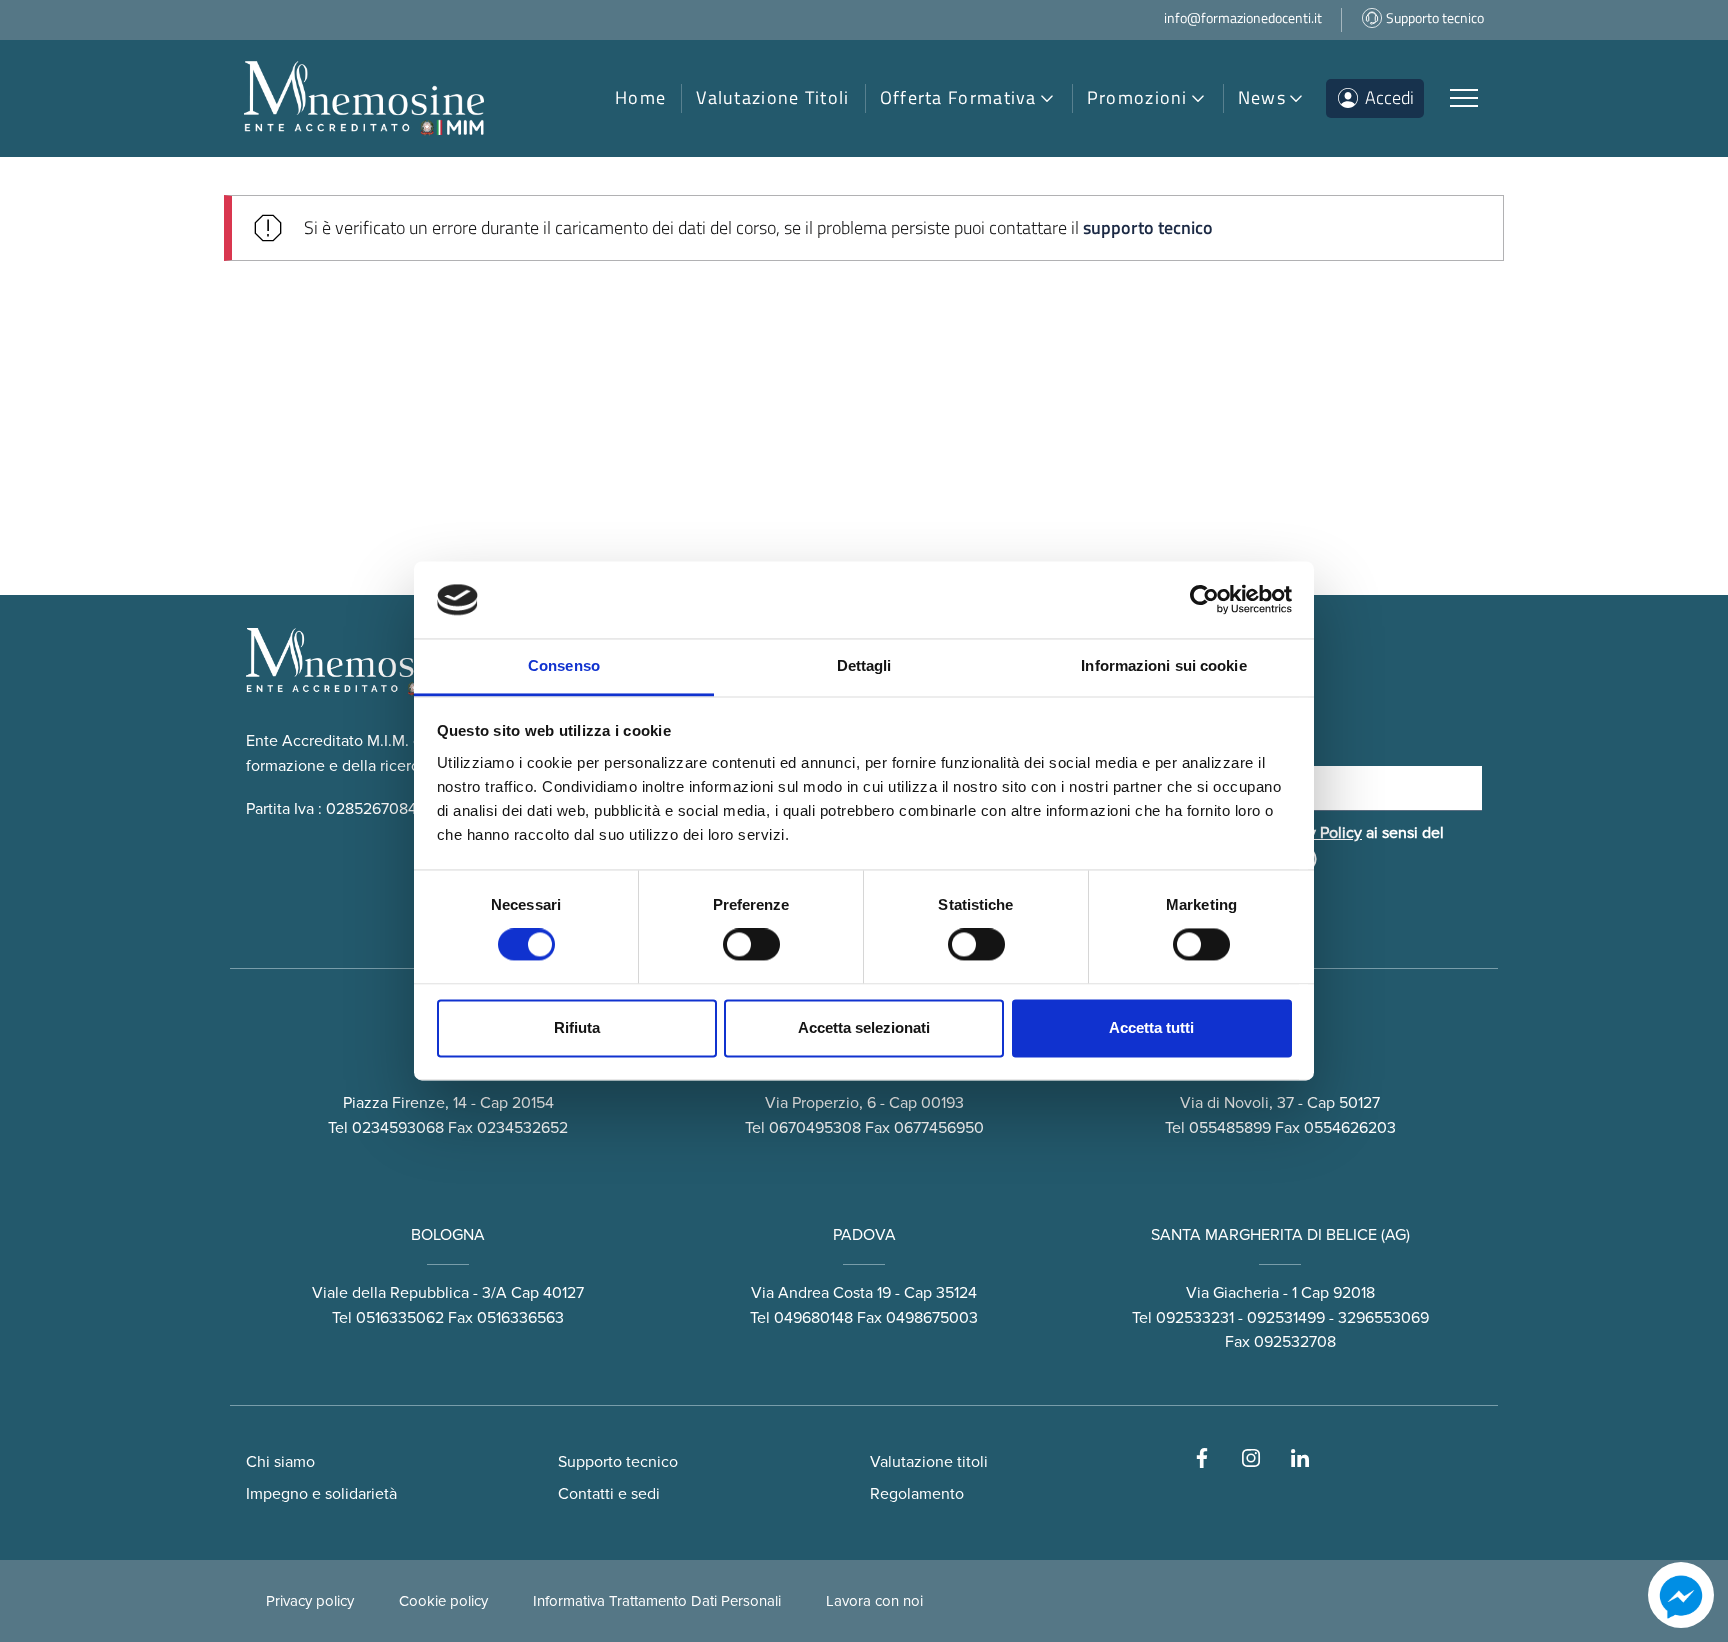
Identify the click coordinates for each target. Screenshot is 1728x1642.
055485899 (1230, 1128)
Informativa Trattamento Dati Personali (657, 1601)
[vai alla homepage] (364, 98)
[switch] (751, 945)
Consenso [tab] (564, 665)
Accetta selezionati (864, 1027)
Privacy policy (310, 1601)
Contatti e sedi (609, 1494)
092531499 (1286, 1318)
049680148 (813, 1318)
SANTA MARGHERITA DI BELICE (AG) (1280, 1235)
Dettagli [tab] (864, 665)
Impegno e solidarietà (321, 1494)
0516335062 (400, 1318)
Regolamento (917, 1494)
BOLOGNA (448, 1235)
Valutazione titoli (929, 1462)
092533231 (1195, 1318)
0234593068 (398, 1128)
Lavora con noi (874, 1601)
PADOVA (864, 1235)
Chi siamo (280, 1462)
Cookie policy (443, 1601)
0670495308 (815, 1128)
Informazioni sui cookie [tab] (1163, 665)
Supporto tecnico (618, 1462)
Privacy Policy (1314, 833)
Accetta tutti (1151, 1027)
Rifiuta (577, 1027)
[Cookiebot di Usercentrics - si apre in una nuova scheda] (1204, 600)
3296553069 (1383, 1318)
